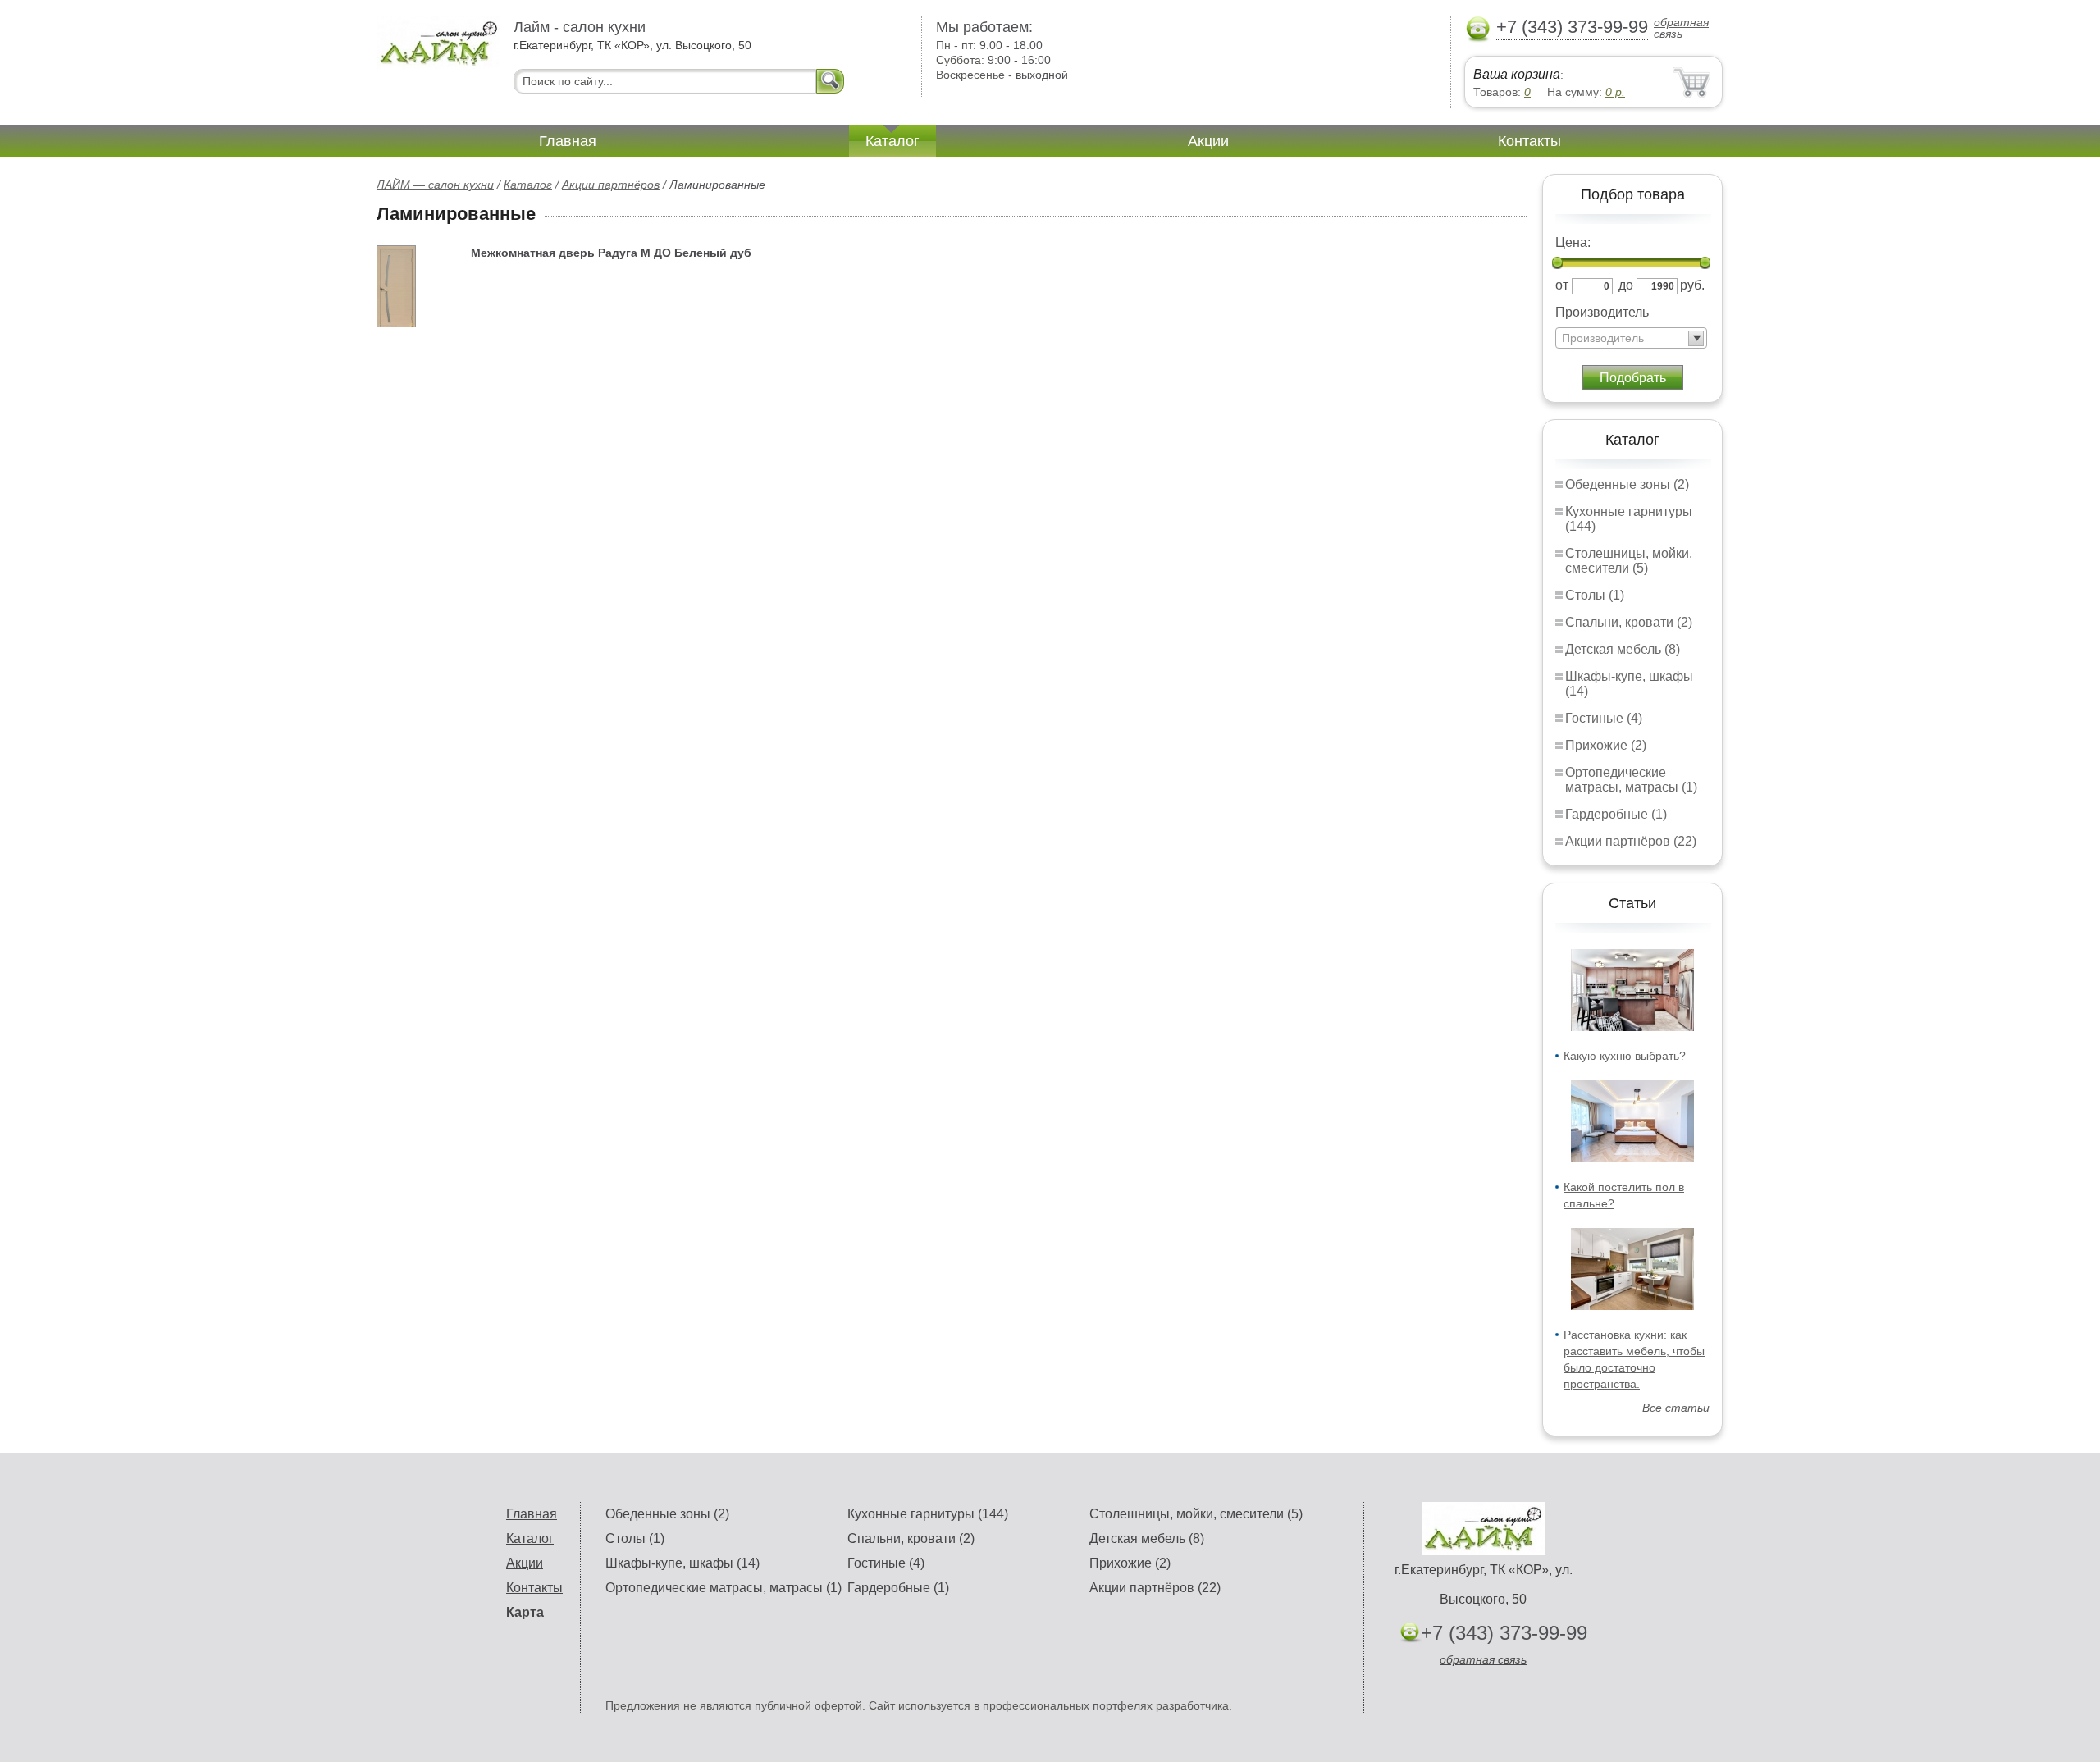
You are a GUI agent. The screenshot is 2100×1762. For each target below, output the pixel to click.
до (1626, 285)
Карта (525, 1612)
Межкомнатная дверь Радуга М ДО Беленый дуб (611, 253)
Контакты (1529, 141)
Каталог (892, 141)
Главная (568, 141)
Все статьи (1676, 1408)
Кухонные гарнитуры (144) (928, 1514)
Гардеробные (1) (1616, 814)
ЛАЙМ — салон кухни (435, 185)
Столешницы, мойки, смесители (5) (1629, 561)
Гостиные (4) (1604, 718)
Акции (1208, 141)
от (1562, 285)
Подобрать (1633, 378)
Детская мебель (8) (1623, 649)
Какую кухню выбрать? (1625, 1056)
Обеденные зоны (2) (1627, 484)
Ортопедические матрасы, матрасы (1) (1631, 780)
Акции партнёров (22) (1631, 841)
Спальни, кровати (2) (1629, 622)
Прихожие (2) (1606, 745)
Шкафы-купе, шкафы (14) (682, 1563)
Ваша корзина (1517, 74)
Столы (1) (1595, 595)
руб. (1692, 285)
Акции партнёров (611, 185)
